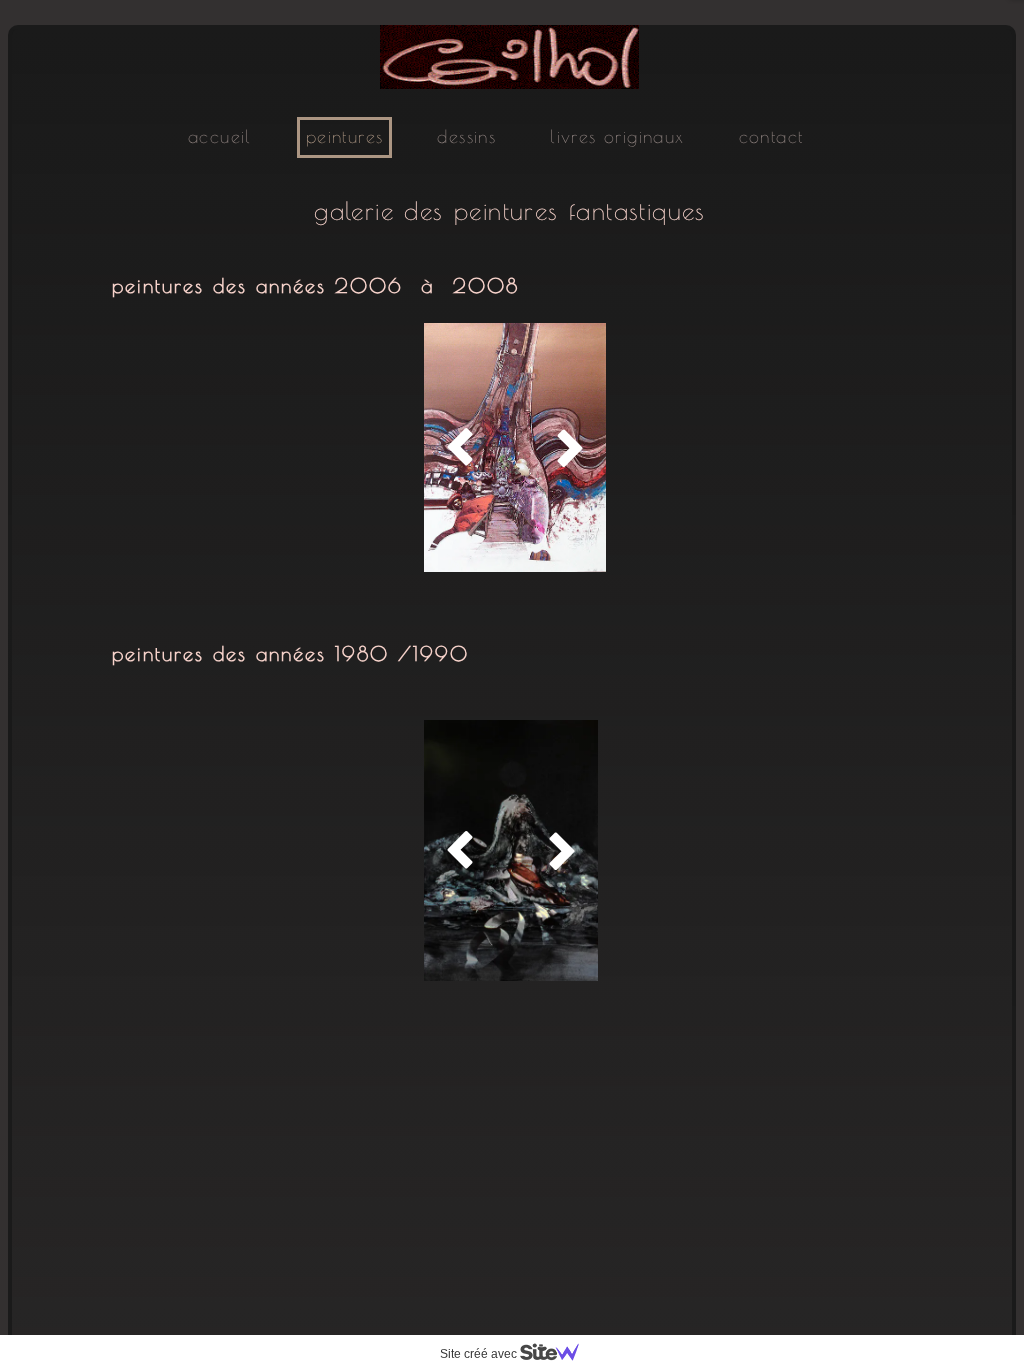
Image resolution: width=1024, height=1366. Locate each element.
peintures (345, 136)
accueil (220, 136)
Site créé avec (480, 1354)
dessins (466, 136)
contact (771, 136)
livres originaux (617, 136)
